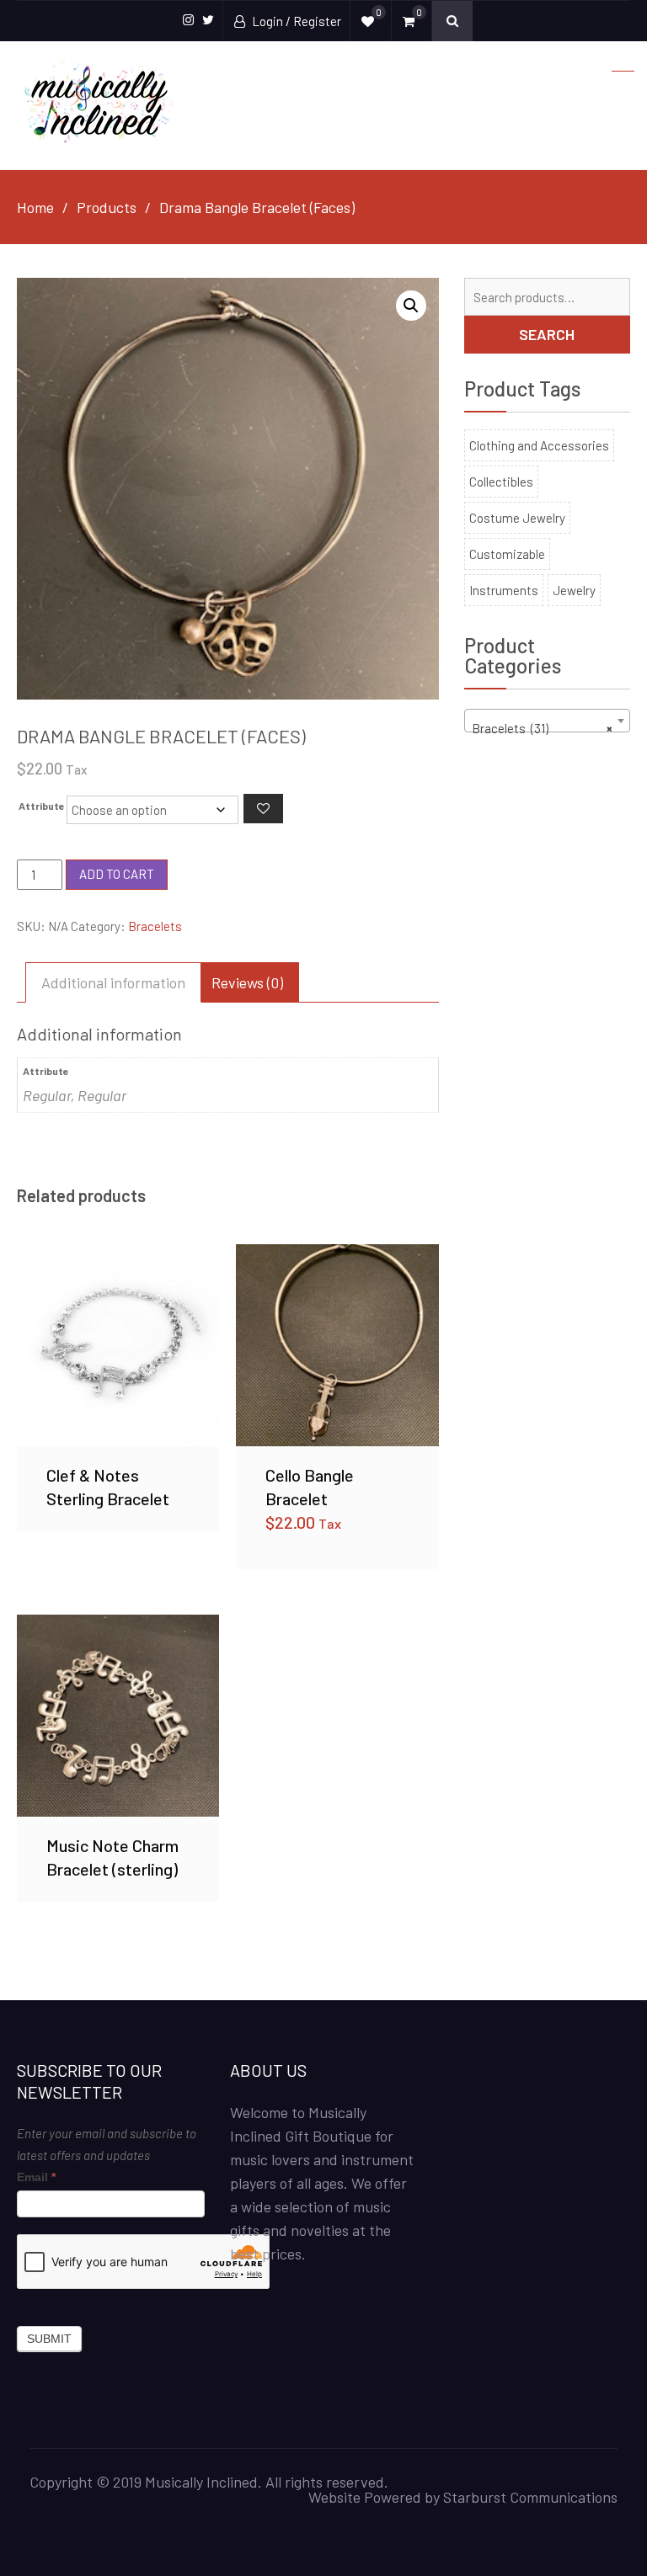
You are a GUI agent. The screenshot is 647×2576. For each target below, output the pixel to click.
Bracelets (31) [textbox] (542, 728)
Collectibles (501, 482)
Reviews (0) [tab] (247, 982)
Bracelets (155, 926)
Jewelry (574, 590)
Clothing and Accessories (539, 445)
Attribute (42, 806)
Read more (118, 1344)
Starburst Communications (530, 2497)
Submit (49, 2339)
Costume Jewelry (517, 518)
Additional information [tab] (113, 982)
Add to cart (117, 874)
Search (547, 334)
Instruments (504, 590)
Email (36, 2177)
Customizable (507, 554)
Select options (337, 1344)
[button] (411, 306)
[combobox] (547, 721)
